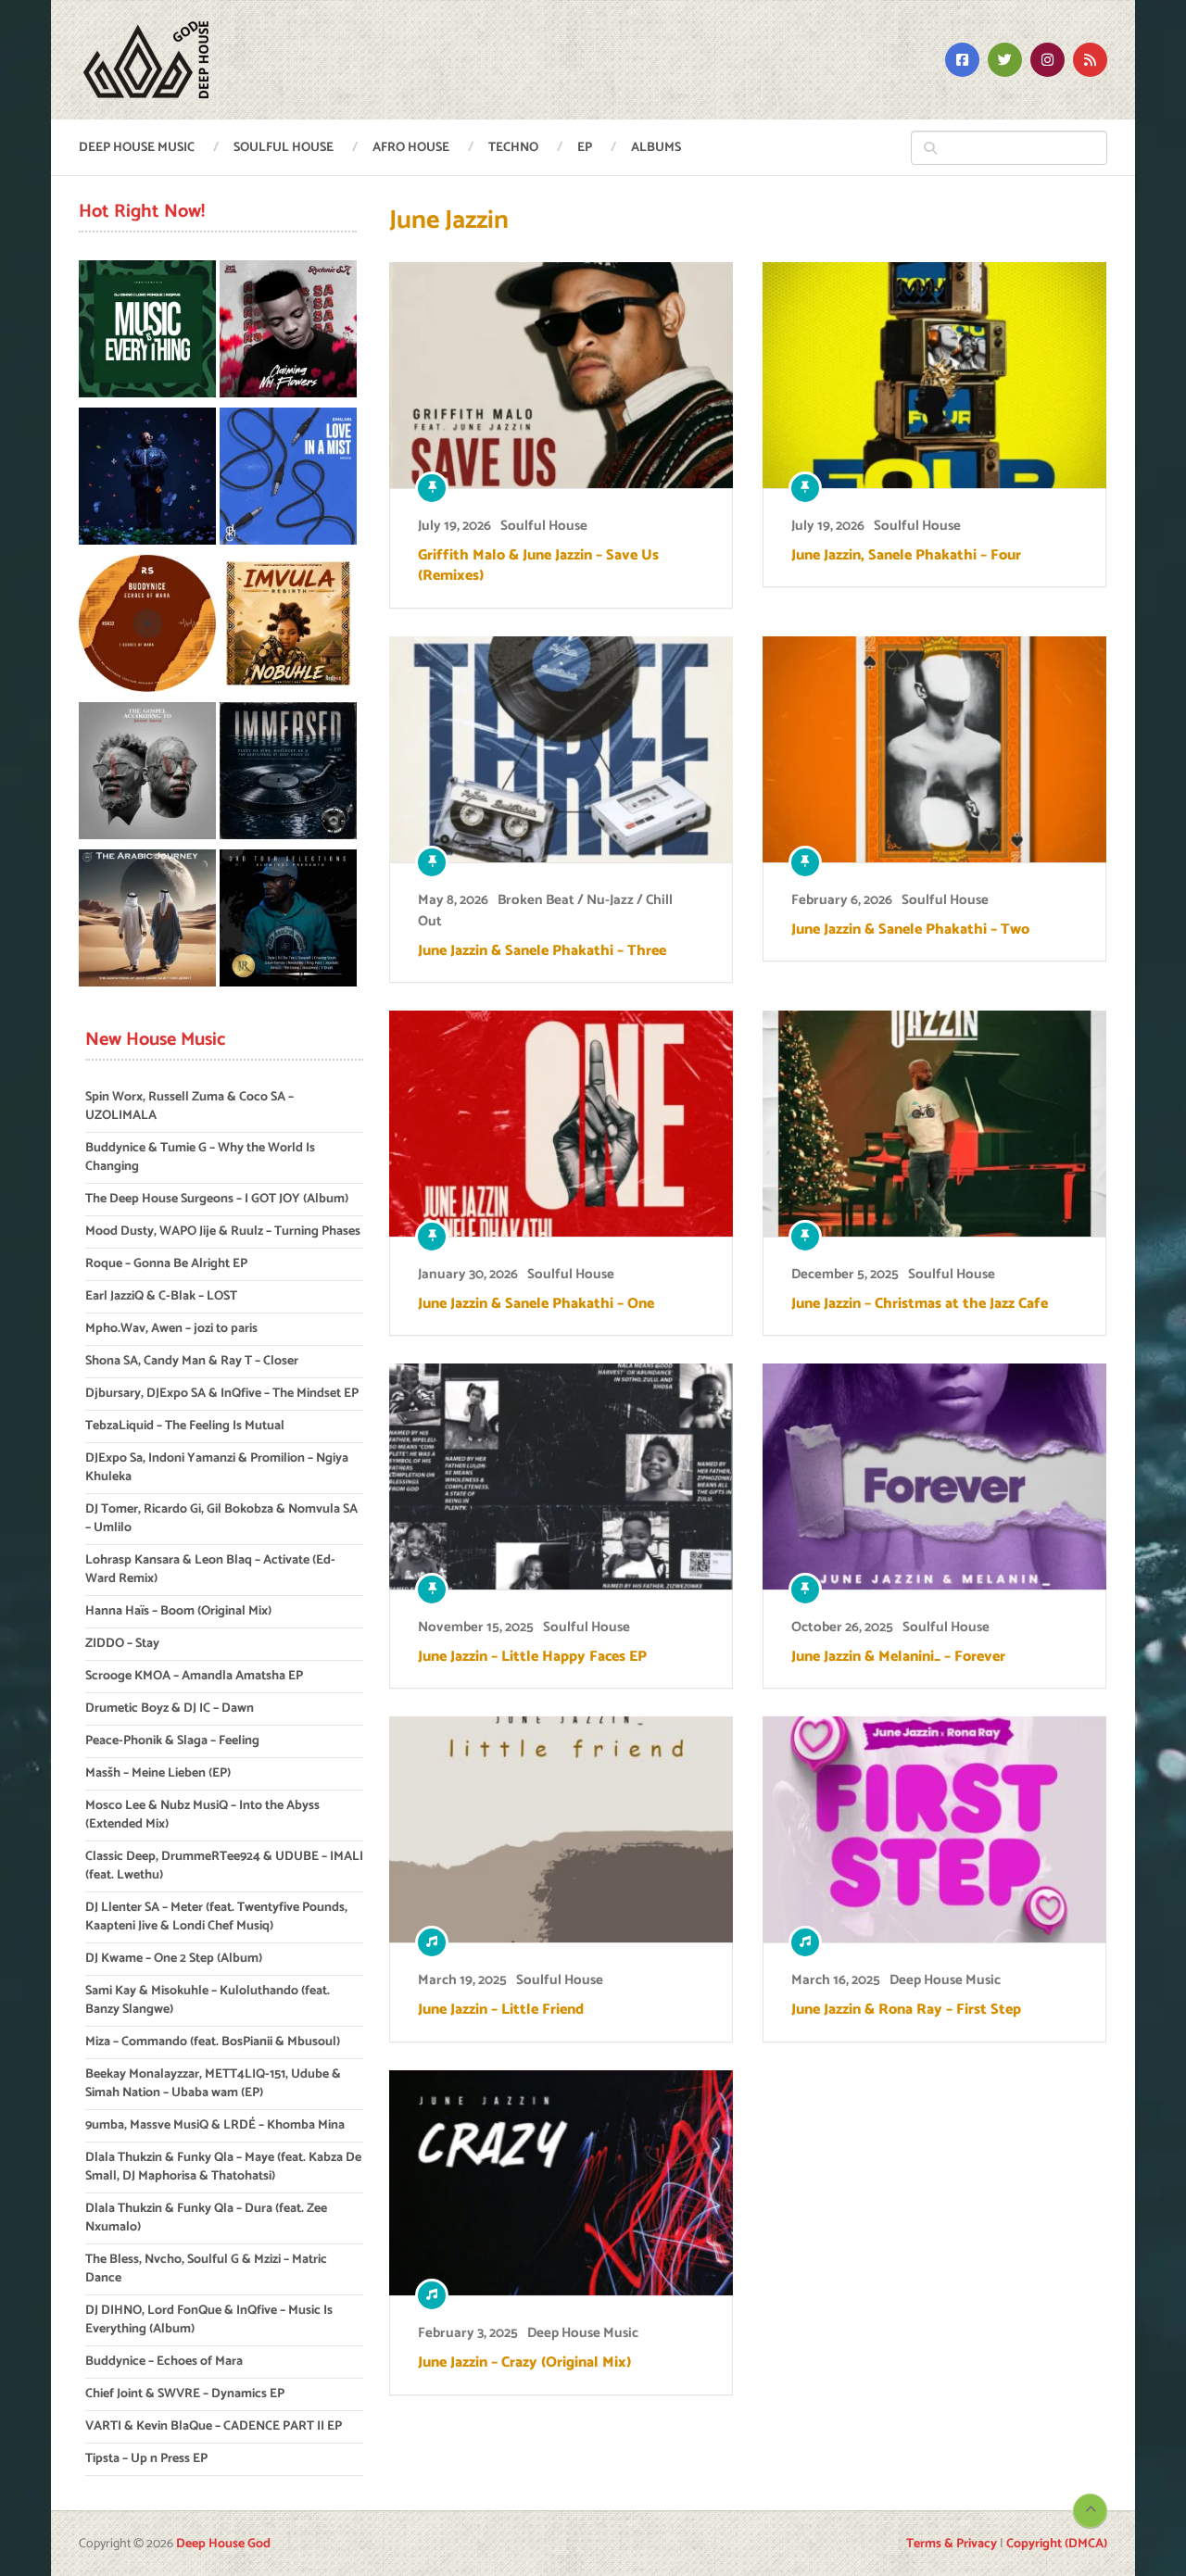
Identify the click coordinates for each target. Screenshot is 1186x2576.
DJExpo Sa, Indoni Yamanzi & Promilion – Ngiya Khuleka (217, 1468)
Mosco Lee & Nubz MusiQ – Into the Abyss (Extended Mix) (202, 1815)
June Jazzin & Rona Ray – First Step (906, 2010)
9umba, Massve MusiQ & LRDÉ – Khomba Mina (215, 2125)
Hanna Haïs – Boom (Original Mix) (178, 1611)
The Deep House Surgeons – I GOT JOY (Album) (217, 1199)
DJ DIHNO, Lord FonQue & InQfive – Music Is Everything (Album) (209, 2320)
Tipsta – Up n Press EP (146, 2459)
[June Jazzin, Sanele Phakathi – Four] (934, 375)
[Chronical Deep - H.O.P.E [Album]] (147, 479)
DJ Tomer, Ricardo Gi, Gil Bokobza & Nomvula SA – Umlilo (221, 1519)
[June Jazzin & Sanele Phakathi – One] (561, 1124)
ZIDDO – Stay (122, 1644)
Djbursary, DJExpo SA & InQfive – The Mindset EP (222, 1394)
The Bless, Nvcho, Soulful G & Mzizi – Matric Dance (206, 2269)
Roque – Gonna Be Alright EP (166, 1264)
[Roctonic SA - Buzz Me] (288, 332)
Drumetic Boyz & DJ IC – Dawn (170, 1709)
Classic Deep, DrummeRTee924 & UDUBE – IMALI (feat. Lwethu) (224, 1866)
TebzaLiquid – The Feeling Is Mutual (185, 1426)
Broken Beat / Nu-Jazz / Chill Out (545, 911)
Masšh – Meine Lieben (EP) (158, 1773)
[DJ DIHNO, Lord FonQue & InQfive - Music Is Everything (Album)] (147, 332)
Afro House (411, 148)
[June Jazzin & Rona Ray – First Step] (934, 1829)
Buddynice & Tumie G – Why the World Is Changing (200, 1157)
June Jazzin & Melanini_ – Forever (898, 1657)
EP (585, 148)
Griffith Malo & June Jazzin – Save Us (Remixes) (538, 566)
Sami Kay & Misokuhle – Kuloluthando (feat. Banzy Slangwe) (208, 2000)
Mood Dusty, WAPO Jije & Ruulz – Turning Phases (223, 1231)
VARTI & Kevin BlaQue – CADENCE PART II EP (214, 2426)
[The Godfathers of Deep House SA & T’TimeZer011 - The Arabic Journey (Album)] (147, 921)
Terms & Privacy (952, 2544)
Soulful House (284, 148)
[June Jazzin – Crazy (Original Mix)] (561, 2183)
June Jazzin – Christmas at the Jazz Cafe (920, 1304)
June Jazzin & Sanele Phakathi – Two (910, 930)
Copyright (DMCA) (1057, 2544)
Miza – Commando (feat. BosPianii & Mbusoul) (213, 2042)
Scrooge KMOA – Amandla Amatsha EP (194, 1676)
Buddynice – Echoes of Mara (164, 2362)
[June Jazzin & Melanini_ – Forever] (934, 1476)
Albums (656, 148)
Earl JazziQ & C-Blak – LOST (161, 1296)
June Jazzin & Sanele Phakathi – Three (542, 951)
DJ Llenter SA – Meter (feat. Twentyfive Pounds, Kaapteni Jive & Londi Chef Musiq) (216, 1917)
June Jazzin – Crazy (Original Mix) (524, 2363)
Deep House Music (137, 148)
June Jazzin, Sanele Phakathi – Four (906, 556)
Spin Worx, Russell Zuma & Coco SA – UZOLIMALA (189, 1106)
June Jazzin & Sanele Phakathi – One (536, 1304)
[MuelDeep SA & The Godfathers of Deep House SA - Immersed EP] (288, 774)
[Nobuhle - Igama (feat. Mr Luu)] (288, 627)
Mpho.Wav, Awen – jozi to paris (171, 1329)
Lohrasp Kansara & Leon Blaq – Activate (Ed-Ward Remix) (210, 1570)
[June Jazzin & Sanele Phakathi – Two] (934, 749)
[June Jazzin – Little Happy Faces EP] (561, 1476)
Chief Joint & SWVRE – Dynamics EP (185, 2394)
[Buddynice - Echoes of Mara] (147, 627)
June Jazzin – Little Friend (501, 2010)
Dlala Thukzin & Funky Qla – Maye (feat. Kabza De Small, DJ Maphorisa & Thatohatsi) (223, 2167)
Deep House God (223, 2544)
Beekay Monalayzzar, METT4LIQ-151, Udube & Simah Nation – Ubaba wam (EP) (213, 2084)
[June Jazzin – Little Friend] (561, 1829)
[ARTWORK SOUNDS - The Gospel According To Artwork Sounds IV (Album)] (147, 774)
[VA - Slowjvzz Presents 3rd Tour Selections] (288, 921)
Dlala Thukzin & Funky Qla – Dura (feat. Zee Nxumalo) (206, 2218)
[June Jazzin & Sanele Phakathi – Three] (561, 749)
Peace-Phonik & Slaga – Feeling (172, 1741)
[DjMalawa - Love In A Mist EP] (288, 479)
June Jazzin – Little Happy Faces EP (532, 1657)
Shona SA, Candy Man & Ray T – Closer (192, 1361)
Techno (513, 148)
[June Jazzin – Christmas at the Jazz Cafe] (934, 1124)
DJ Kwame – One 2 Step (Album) (174, 1959)
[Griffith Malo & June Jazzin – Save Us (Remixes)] (561, 375)
